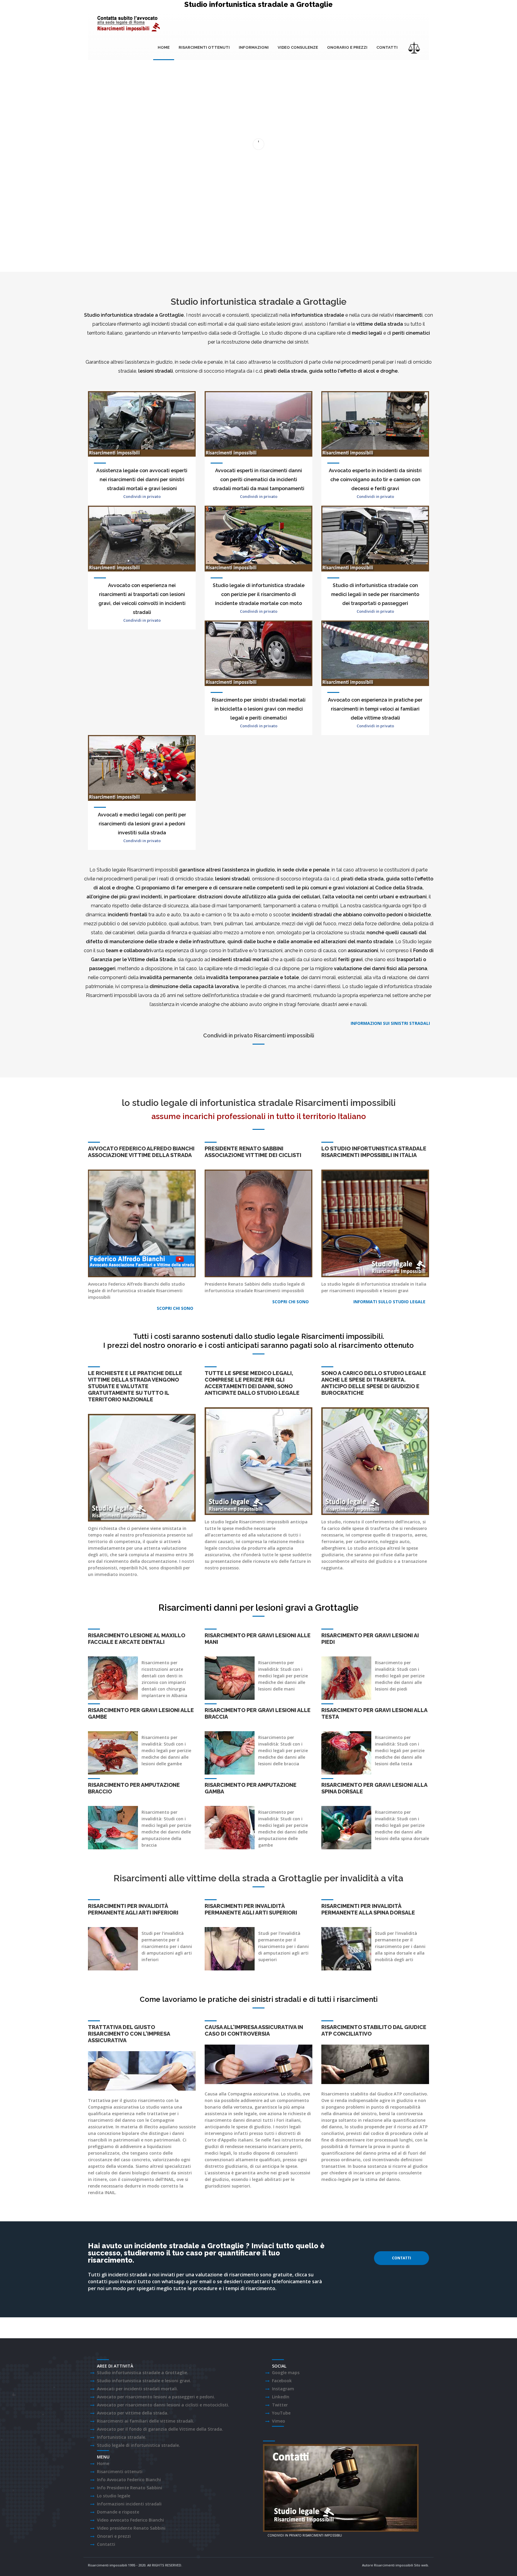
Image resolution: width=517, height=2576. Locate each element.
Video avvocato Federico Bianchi (130, 2520)
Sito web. (422, 2565)
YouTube (281, 2413)
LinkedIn (281, 2397)
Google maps (286, 2372)
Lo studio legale (114, 2496)
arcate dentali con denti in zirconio (162, 1676)
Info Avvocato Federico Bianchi (129, 2480)
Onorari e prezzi (114, 2536)
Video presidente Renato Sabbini (131, 2528)
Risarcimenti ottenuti (204, 47)
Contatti (387, 47)
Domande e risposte (118, 2512)
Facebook (282, 2381)
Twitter (280, 2405)
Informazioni (254, 47)
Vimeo (279, 2421)
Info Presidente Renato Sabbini (130, 2488)
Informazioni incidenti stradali (129, 2504)
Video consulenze (298, 47)
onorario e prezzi (347, 47)
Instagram (283, 2389)
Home (164, 47)
